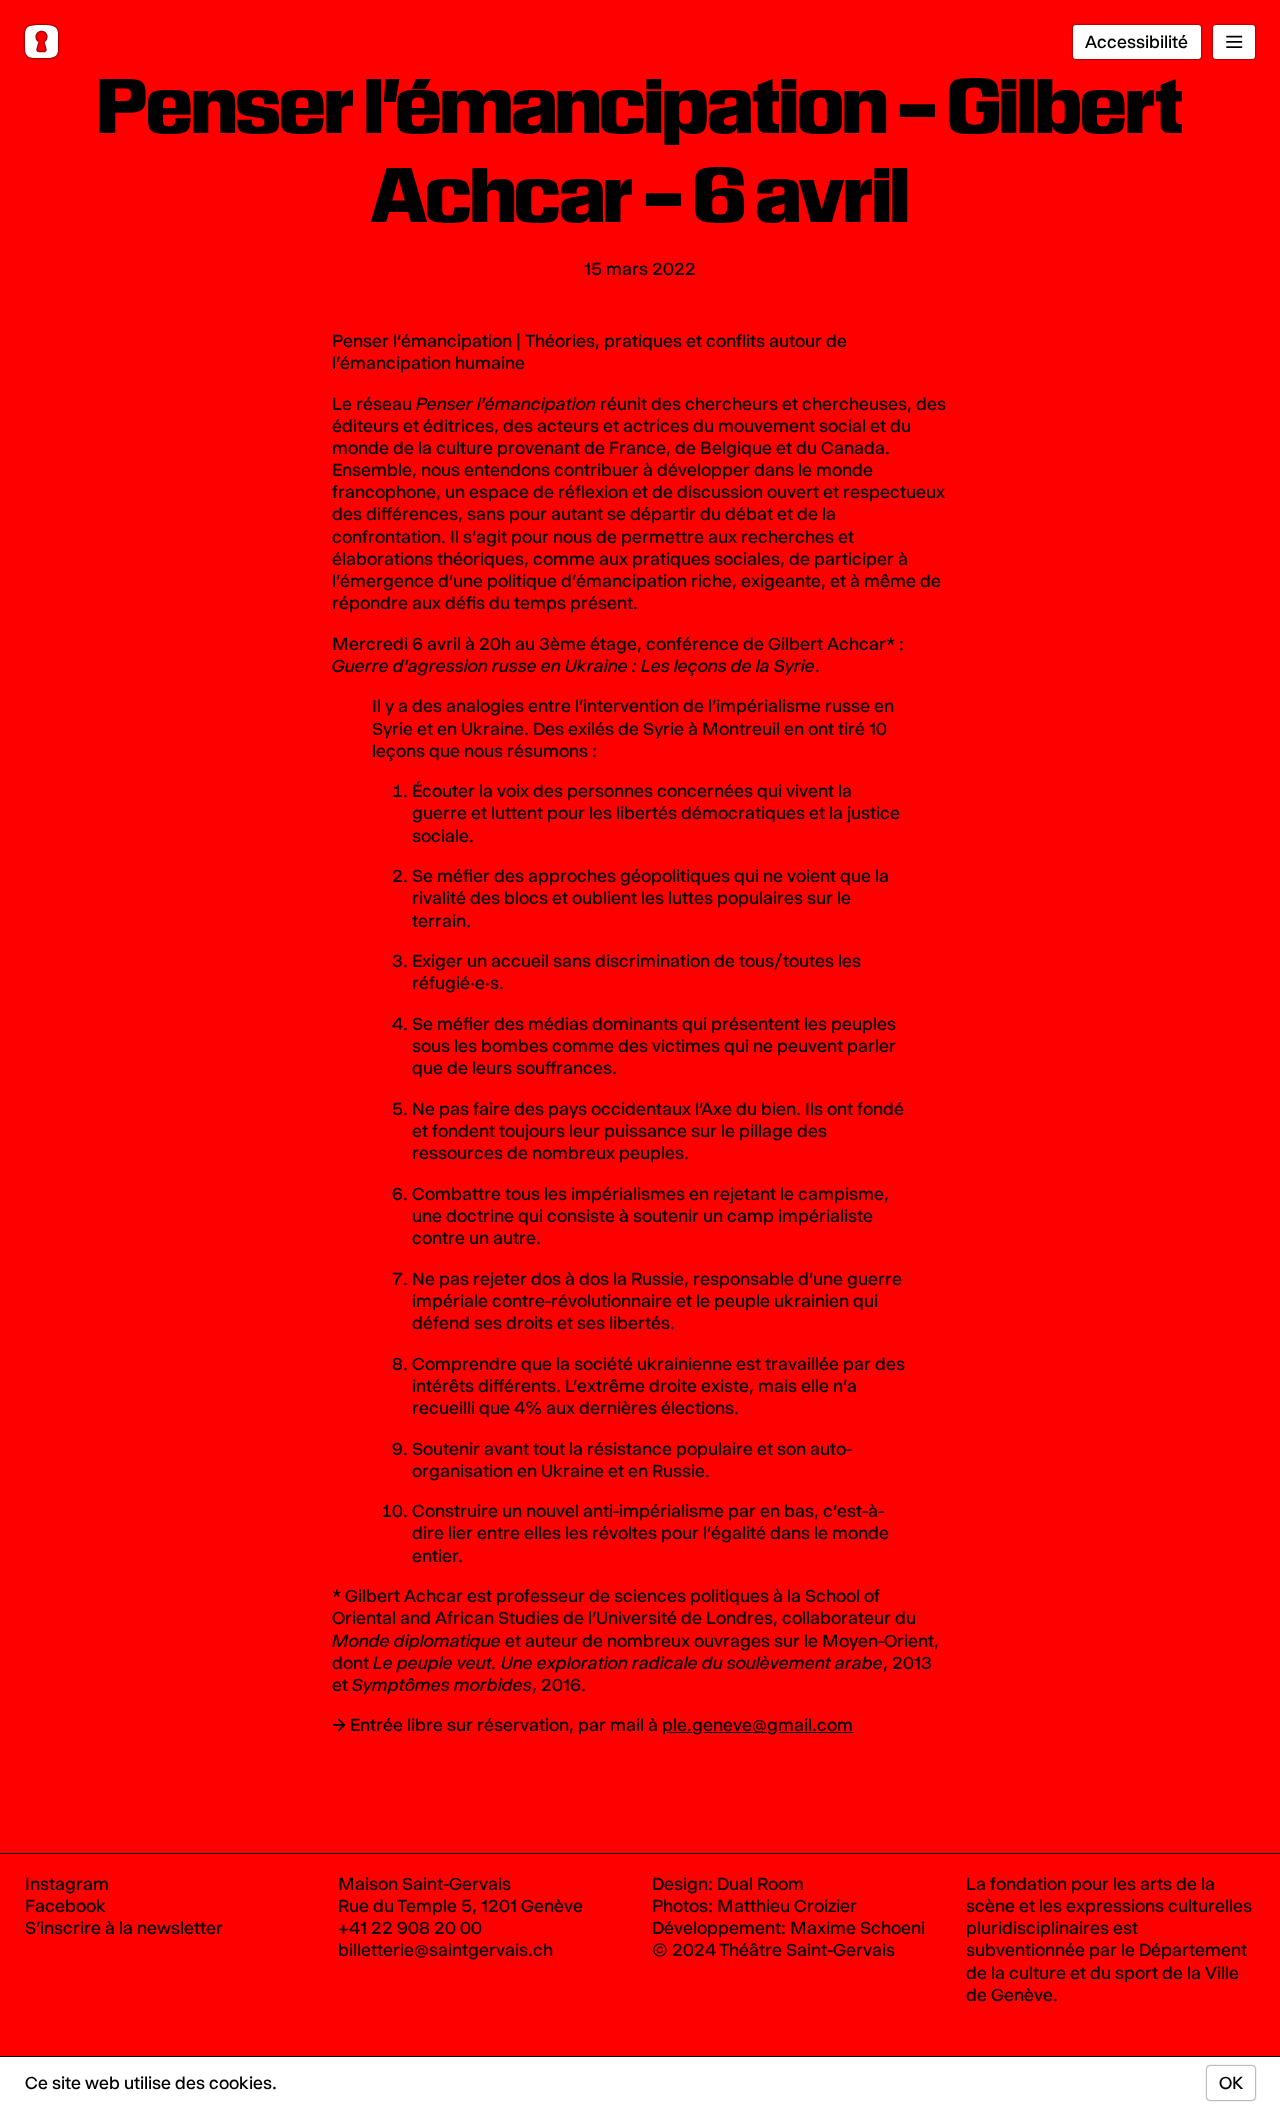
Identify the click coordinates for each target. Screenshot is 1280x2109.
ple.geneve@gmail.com (757, 1724)
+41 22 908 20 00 (410, 1927)
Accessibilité (1136, 41)
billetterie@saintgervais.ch (445, 1949)
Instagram (67, 1883)
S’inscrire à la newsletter (124, 1927)
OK (1231, 2082)
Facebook (65, 1905)
